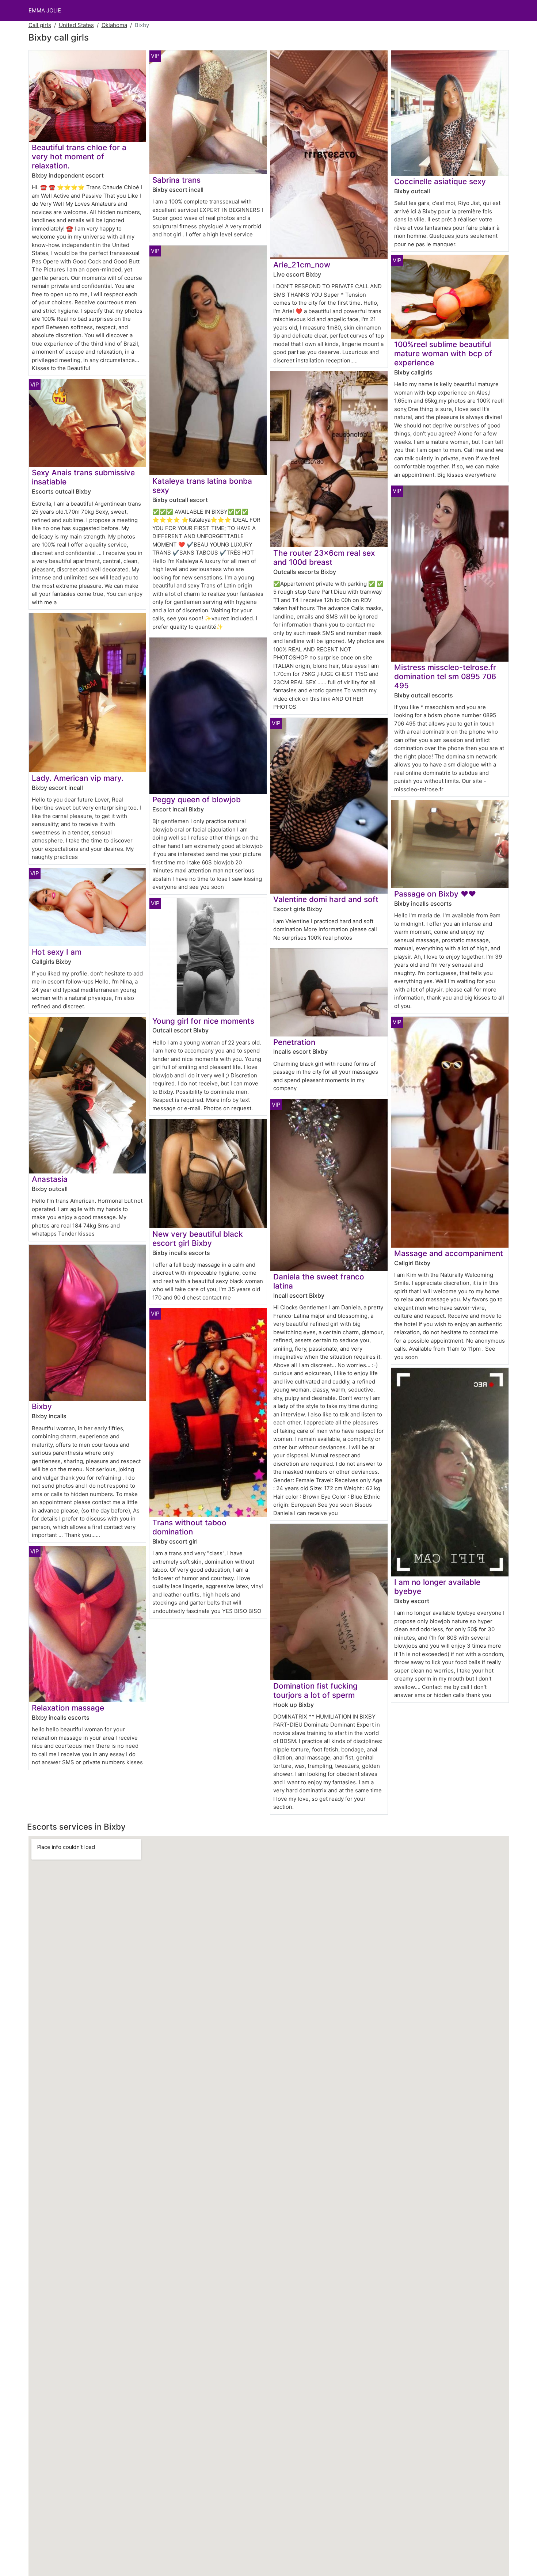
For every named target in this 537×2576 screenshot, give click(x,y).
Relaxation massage (68, 1708)
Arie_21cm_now (302, 265)
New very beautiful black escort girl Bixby (198, 1238)
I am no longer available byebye (437, 1587)
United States (76, 25)
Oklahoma (114, 25)
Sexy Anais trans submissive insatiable (83, 477)
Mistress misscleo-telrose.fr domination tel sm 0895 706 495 (445, 676)
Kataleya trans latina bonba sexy (202, 486)
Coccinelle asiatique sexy (440, 181)
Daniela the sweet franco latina (319, 1281)
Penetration (294, 1042)
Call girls (40, 25)
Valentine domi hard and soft (326, 899)
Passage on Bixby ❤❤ (435, 894)
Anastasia (50, 1179)
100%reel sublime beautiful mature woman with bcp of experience (443, 353)
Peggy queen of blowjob (197, 800)
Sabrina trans (176, 180)
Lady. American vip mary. (78, 778)
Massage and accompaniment (449, 1253)
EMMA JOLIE (45, 10)
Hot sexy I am (57, 952)
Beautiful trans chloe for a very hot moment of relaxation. (79, 157)
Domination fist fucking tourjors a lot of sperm (315, 1690)
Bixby (42, 1406)
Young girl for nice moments (203, 1021)
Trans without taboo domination (189, 1527)
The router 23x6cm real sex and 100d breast (324, 558)
